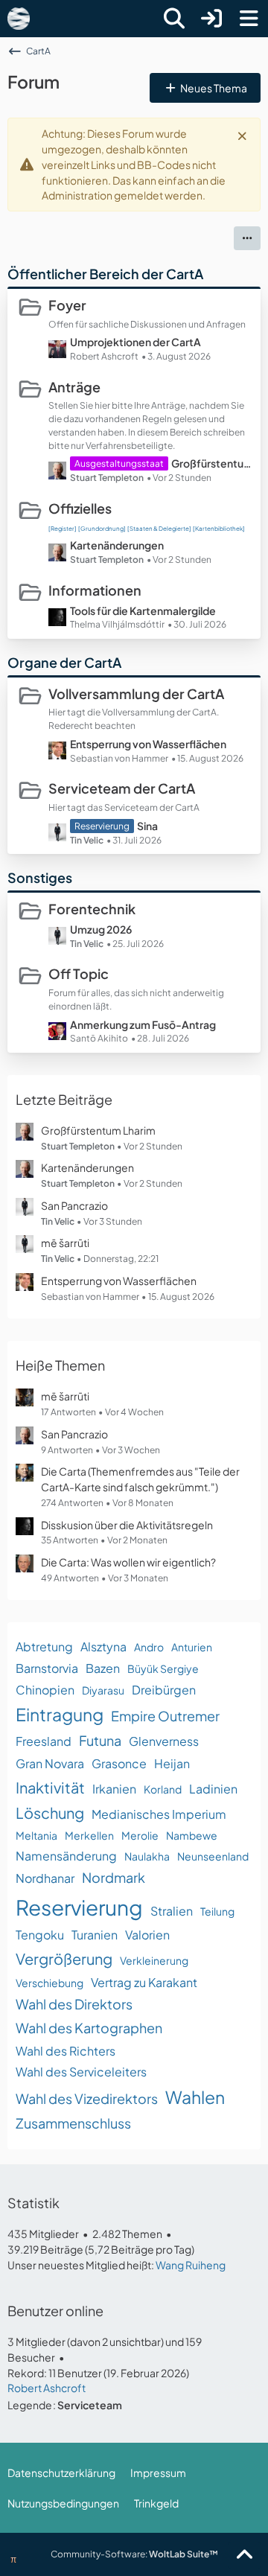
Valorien (147, 1935)
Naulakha (147, 1856)
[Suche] (174, 19)
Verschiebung (50, 1983)
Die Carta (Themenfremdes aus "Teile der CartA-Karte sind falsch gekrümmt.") (140, 1479)
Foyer (67, 305)
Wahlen (195, 2097)
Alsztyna (103, 1646)
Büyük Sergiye (163, 1668)
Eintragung (60, 1714)
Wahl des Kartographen (89, 2028)
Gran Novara (50, 1763)
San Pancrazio (74, 1205)
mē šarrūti (65, 1243)
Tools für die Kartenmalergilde (143, 610)
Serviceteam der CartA (122, 788)
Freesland (44, 1741)
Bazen (103, 1668)
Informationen (95, 590)
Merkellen (89, 1835)
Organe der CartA (64, 662)
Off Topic (79, 973)
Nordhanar (45, 1878)
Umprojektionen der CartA (135, 342)
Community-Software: (134, 2554)
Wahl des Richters (66, 2051)
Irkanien (114, 1789)
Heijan (172, 1763)
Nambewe (192, 1835)
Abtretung (44, 1646)
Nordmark (114, 1877)
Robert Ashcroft (47, 2388)
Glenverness (164, 1741)
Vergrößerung (64, 1958)
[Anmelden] (211, 19)
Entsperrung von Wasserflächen (148, 744)
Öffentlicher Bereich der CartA (105, 274)
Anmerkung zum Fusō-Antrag (143, 1024)
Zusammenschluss (73, 2123)
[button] (247, 238)
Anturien (192, 1647)
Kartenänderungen (117, 545)
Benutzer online (55, 2311)
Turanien (95, 1935)
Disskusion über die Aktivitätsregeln (127, 1525)
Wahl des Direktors (74, 2004)
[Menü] (249, 19)
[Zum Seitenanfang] (244, 2555)
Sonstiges (40, 877)
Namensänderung (66, 1856)
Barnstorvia (47, 1668)
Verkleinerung (154, 1960)
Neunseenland (213, 1856)
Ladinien (213, 1789)
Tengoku (40, 1935)
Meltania (36, 1835)
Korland (163, 1789)
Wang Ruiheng (191, 2265)
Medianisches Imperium (159, 1814)
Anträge (74, 387)
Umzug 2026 (101, 929)
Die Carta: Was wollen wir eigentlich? (128, 1562)
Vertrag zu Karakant (144, 1982)
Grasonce (119, 1763)
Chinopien (45, 1690)
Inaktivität (50, 1787)
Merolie (140, 1835)
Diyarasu (103, 1690)
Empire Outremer (165, 1716)
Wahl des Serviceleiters (81, 2072)
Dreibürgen (164, 1690)
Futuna (100, 1740)
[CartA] (19, 19)
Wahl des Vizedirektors (87, 2098)
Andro (149, 1647)
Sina (147, 826)
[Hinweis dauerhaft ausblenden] (243, 135)
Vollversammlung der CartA (136, 694)
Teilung (217, 1911)
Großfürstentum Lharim (212, 463)
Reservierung (79, 1907)
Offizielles (80, 508)
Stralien (172, 1911)
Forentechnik (92, 909)
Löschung (50, 1813)
